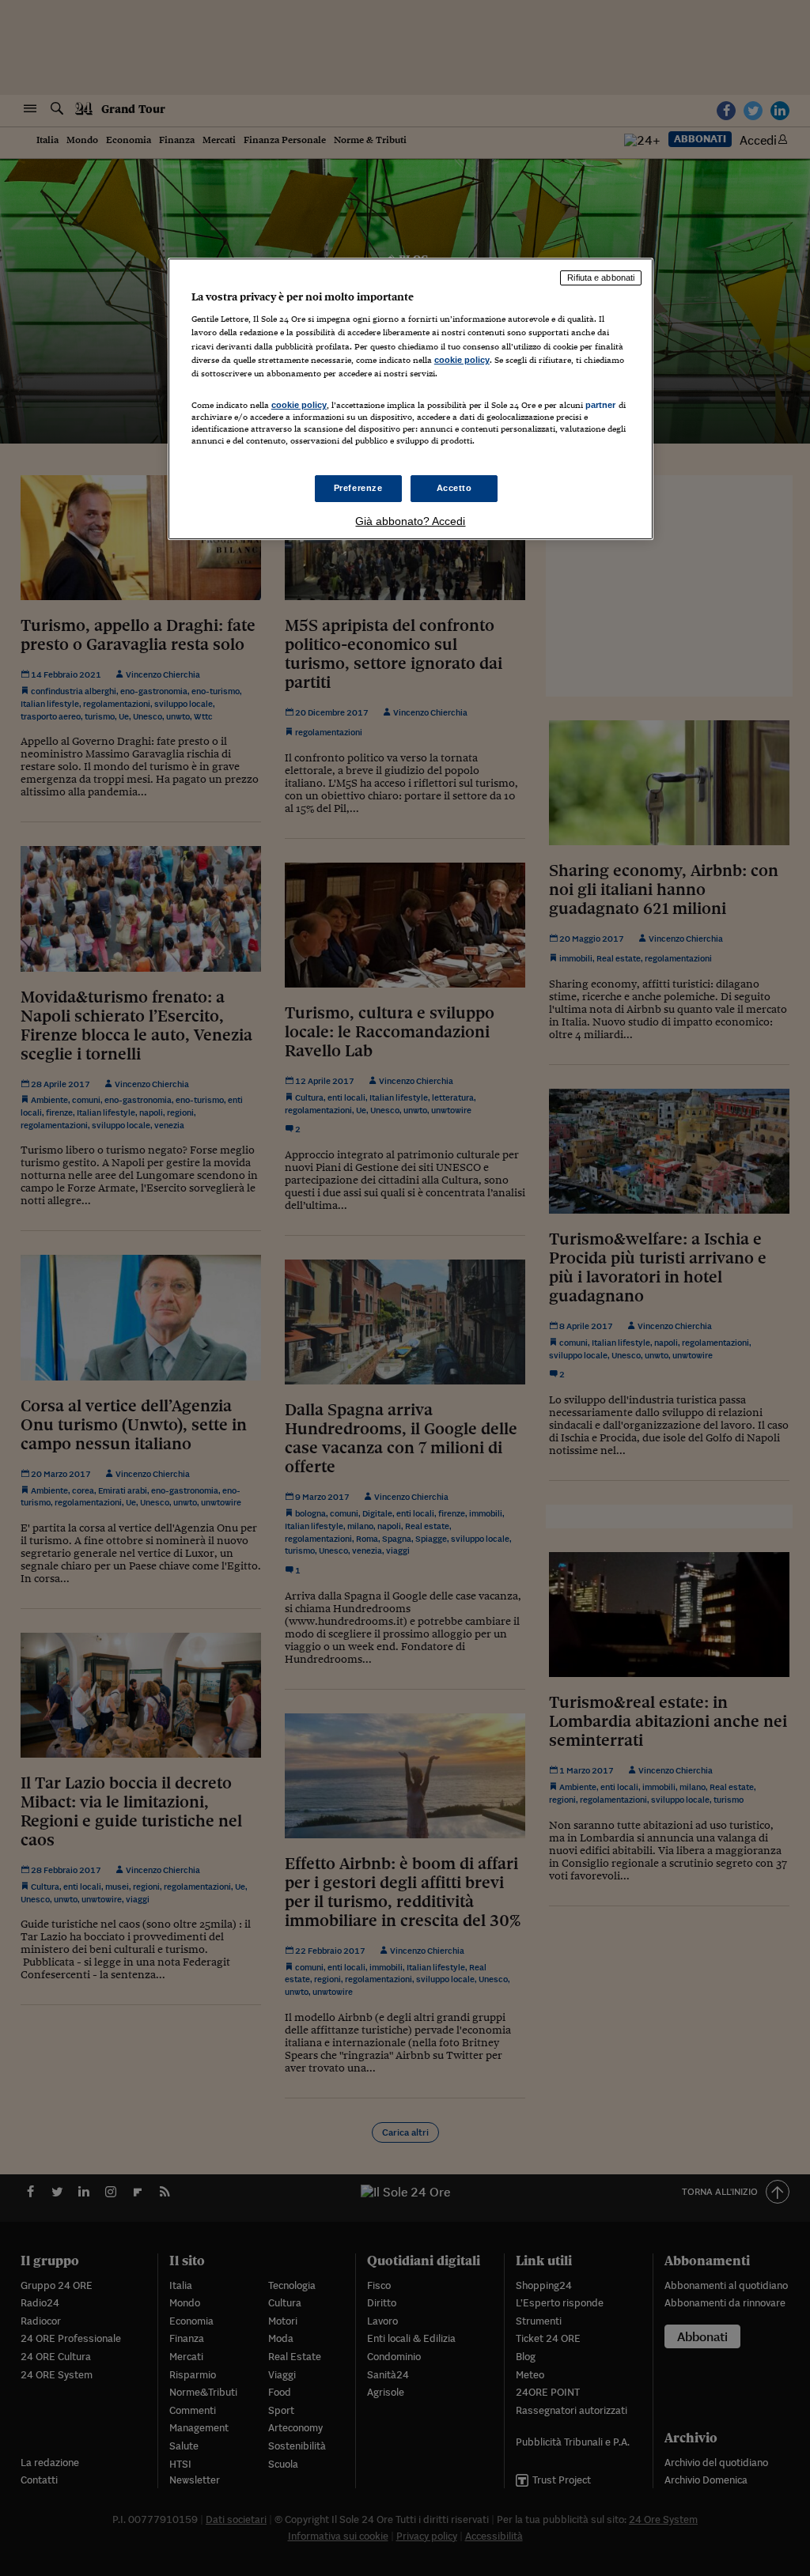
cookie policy (462, 360)
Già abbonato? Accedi (410, 521)
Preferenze (358, 488)
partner (601, 405)
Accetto (454, 488)
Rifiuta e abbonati (601, 278)
